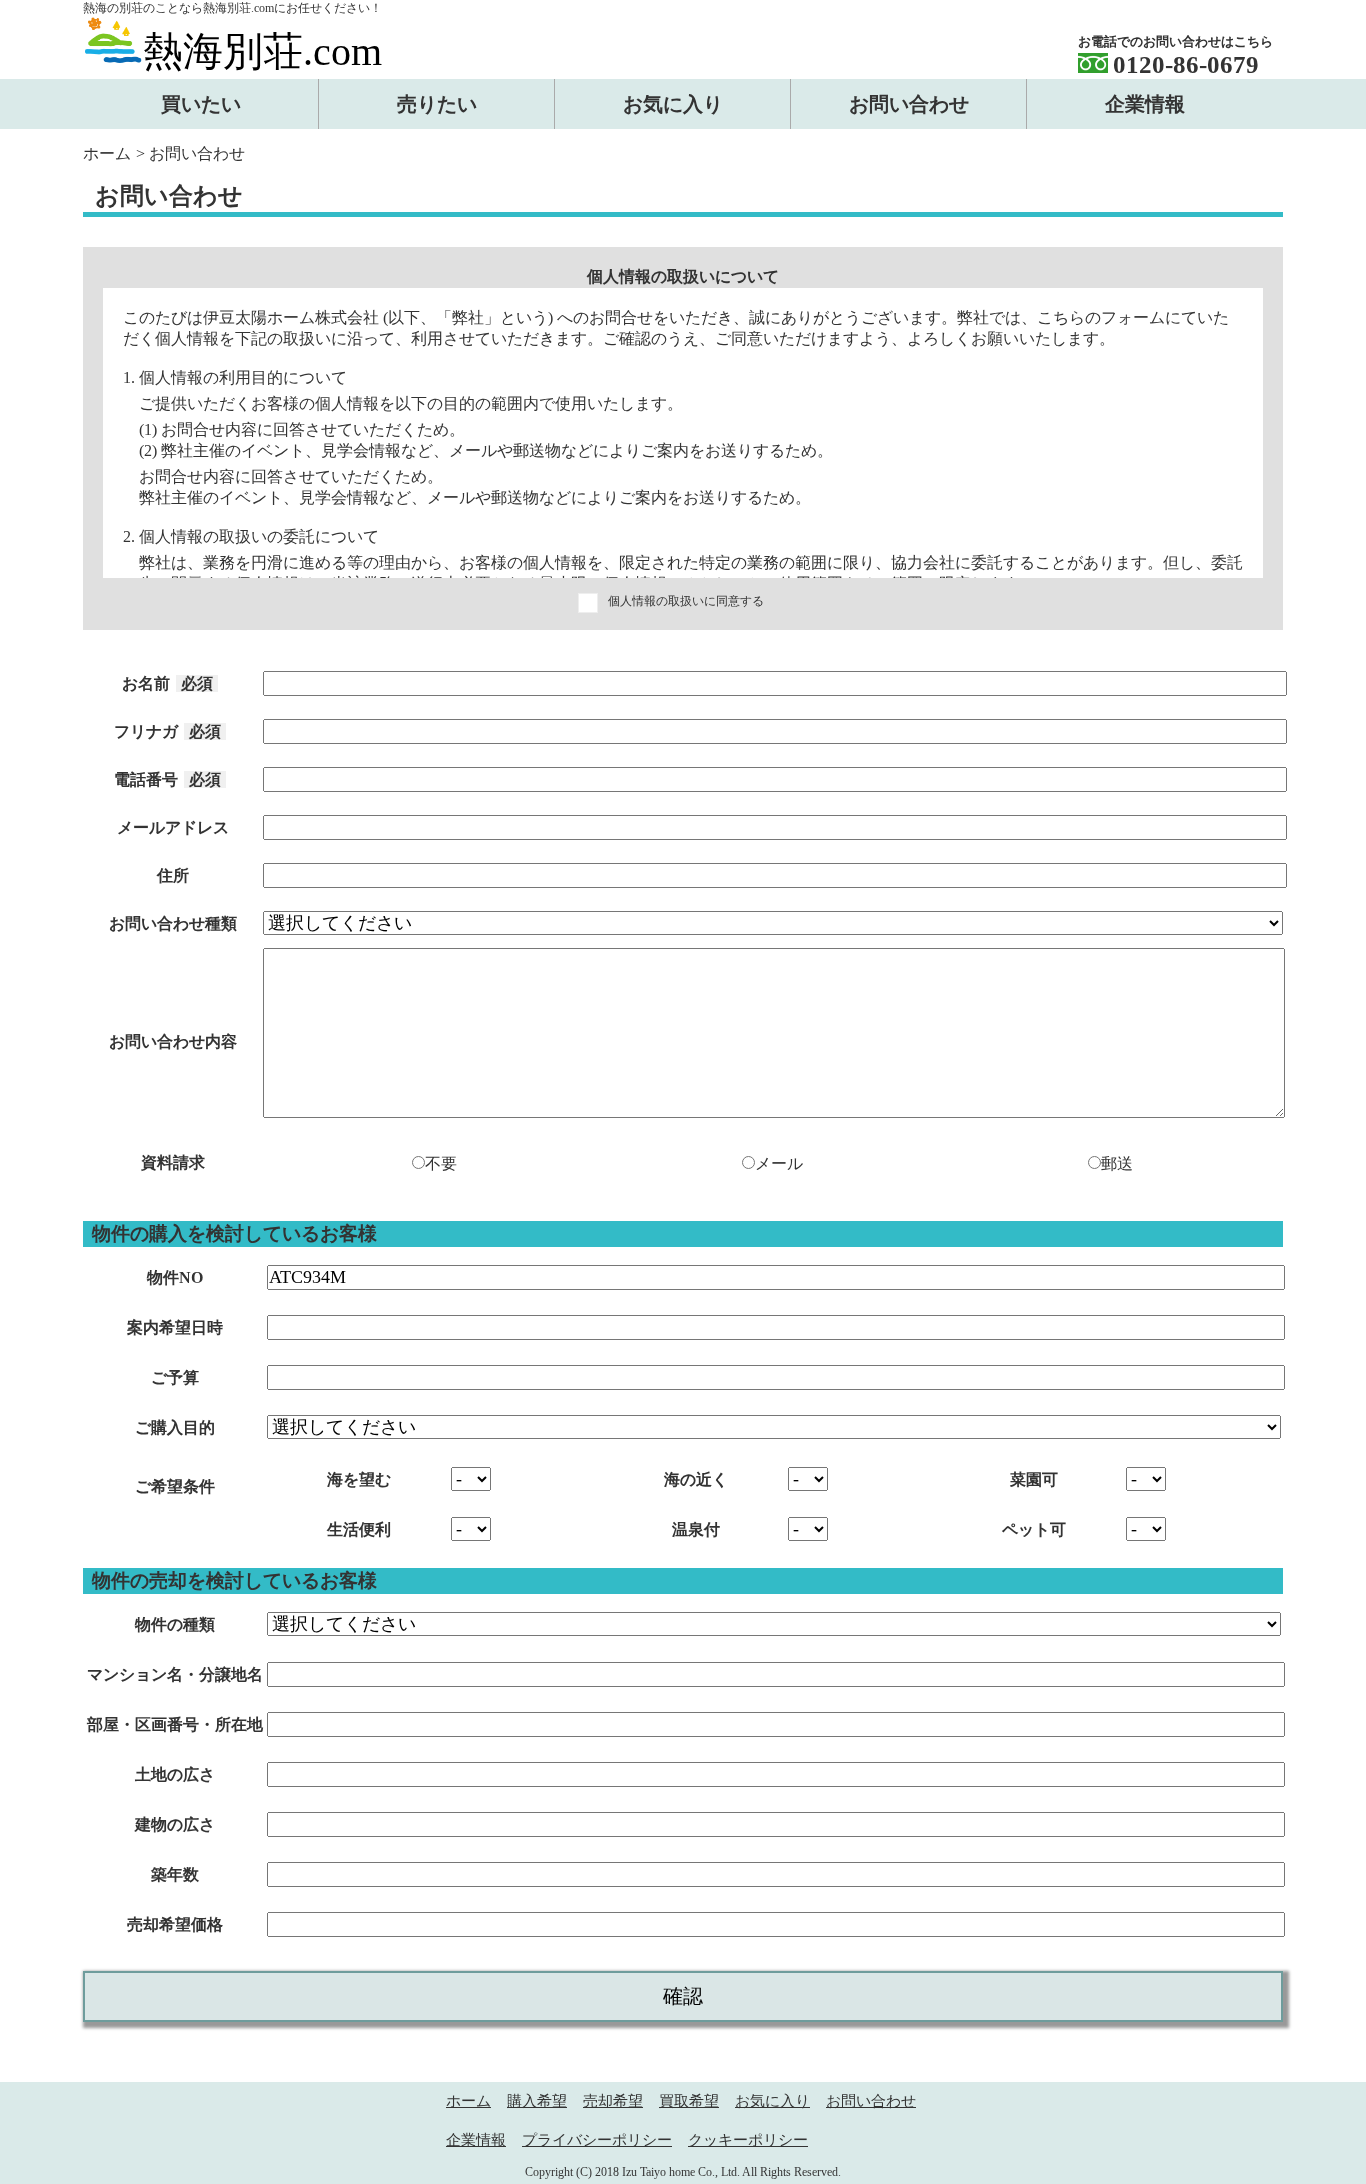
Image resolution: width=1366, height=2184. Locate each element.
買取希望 (689, 2101)
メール (779, 1163)
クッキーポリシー (748, 2140)
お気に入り (772, 2101)
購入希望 (537, 2101)
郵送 (1117, 1163)
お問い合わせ (871, 2101)
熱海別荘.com (262, 51)
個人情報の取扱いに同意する (686, 601)
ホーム (107, 153)
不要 (441, 1163)
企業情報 (476, 2140)
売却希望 (613, 2101)
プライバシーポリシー (597, 2140)
